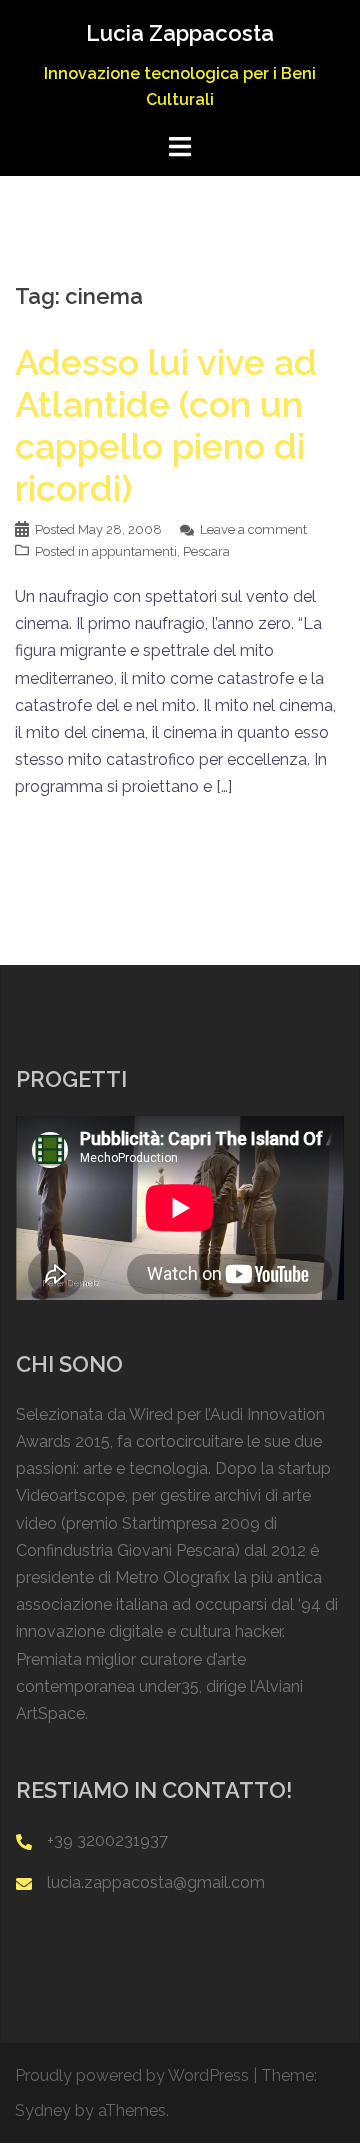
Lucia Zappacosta (180, 33)
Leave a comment (253, 529)
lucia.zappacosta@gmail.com (156, 1882)
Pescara (206, 551)
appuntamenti (134, 551)
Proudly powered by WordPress (132, 2075)
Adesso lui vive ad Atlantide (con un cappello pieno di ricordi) (166, 425)
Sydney (43, 2110)
